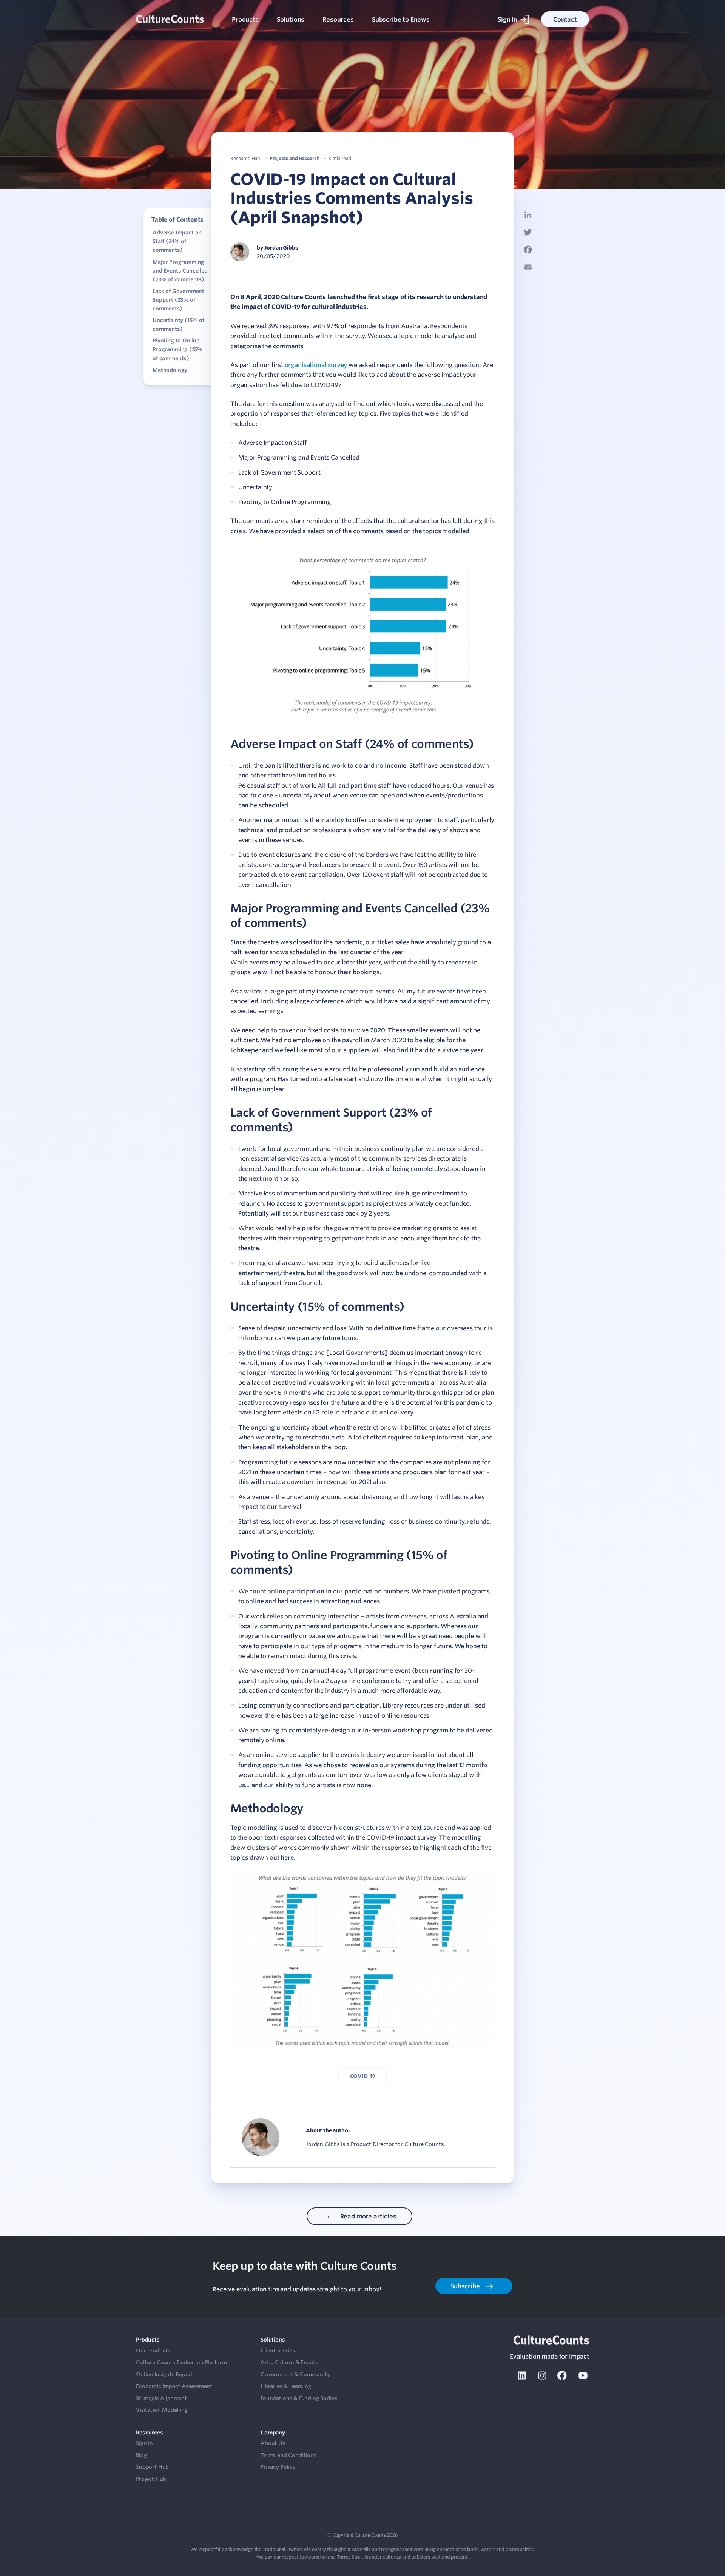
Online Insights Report (164, 2374)
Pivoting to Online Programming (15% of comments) (177, 349)
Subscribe (466, 2286)
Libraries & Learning (286, 2386)
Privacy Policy (278, 2467)
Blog (141, 2455)
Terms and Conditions (288, 2455)
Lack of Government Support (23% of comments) (178, 300)
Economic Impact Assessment (174, 2386)
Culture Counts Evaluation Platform (181, 2362)
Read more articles (368, 2216)
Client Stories (278, 2351)
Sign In (507, 19)
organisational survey (316, 365)
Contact (565, 19)
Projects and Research (295, 158)
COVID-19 (363, 2076)
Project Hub (151, 2479)
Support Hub (152, 2467)
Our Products (153, 2351)
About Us (273, 2443)
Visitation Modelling (162, 2410)
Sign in (144, 2443)
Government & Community (295, 2374)
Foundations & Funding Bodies (299, 2398)
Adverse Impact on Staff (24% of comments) (177, 241)
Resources (338, 19)
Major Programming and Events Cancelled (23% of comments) (180, 270)
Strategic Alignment (161, 2398)
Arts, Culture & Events (289, 2362)
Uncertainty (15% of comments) (178, 325)
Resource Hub (245, 158)
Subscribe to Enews (401, 19)
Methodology (170, 370)
